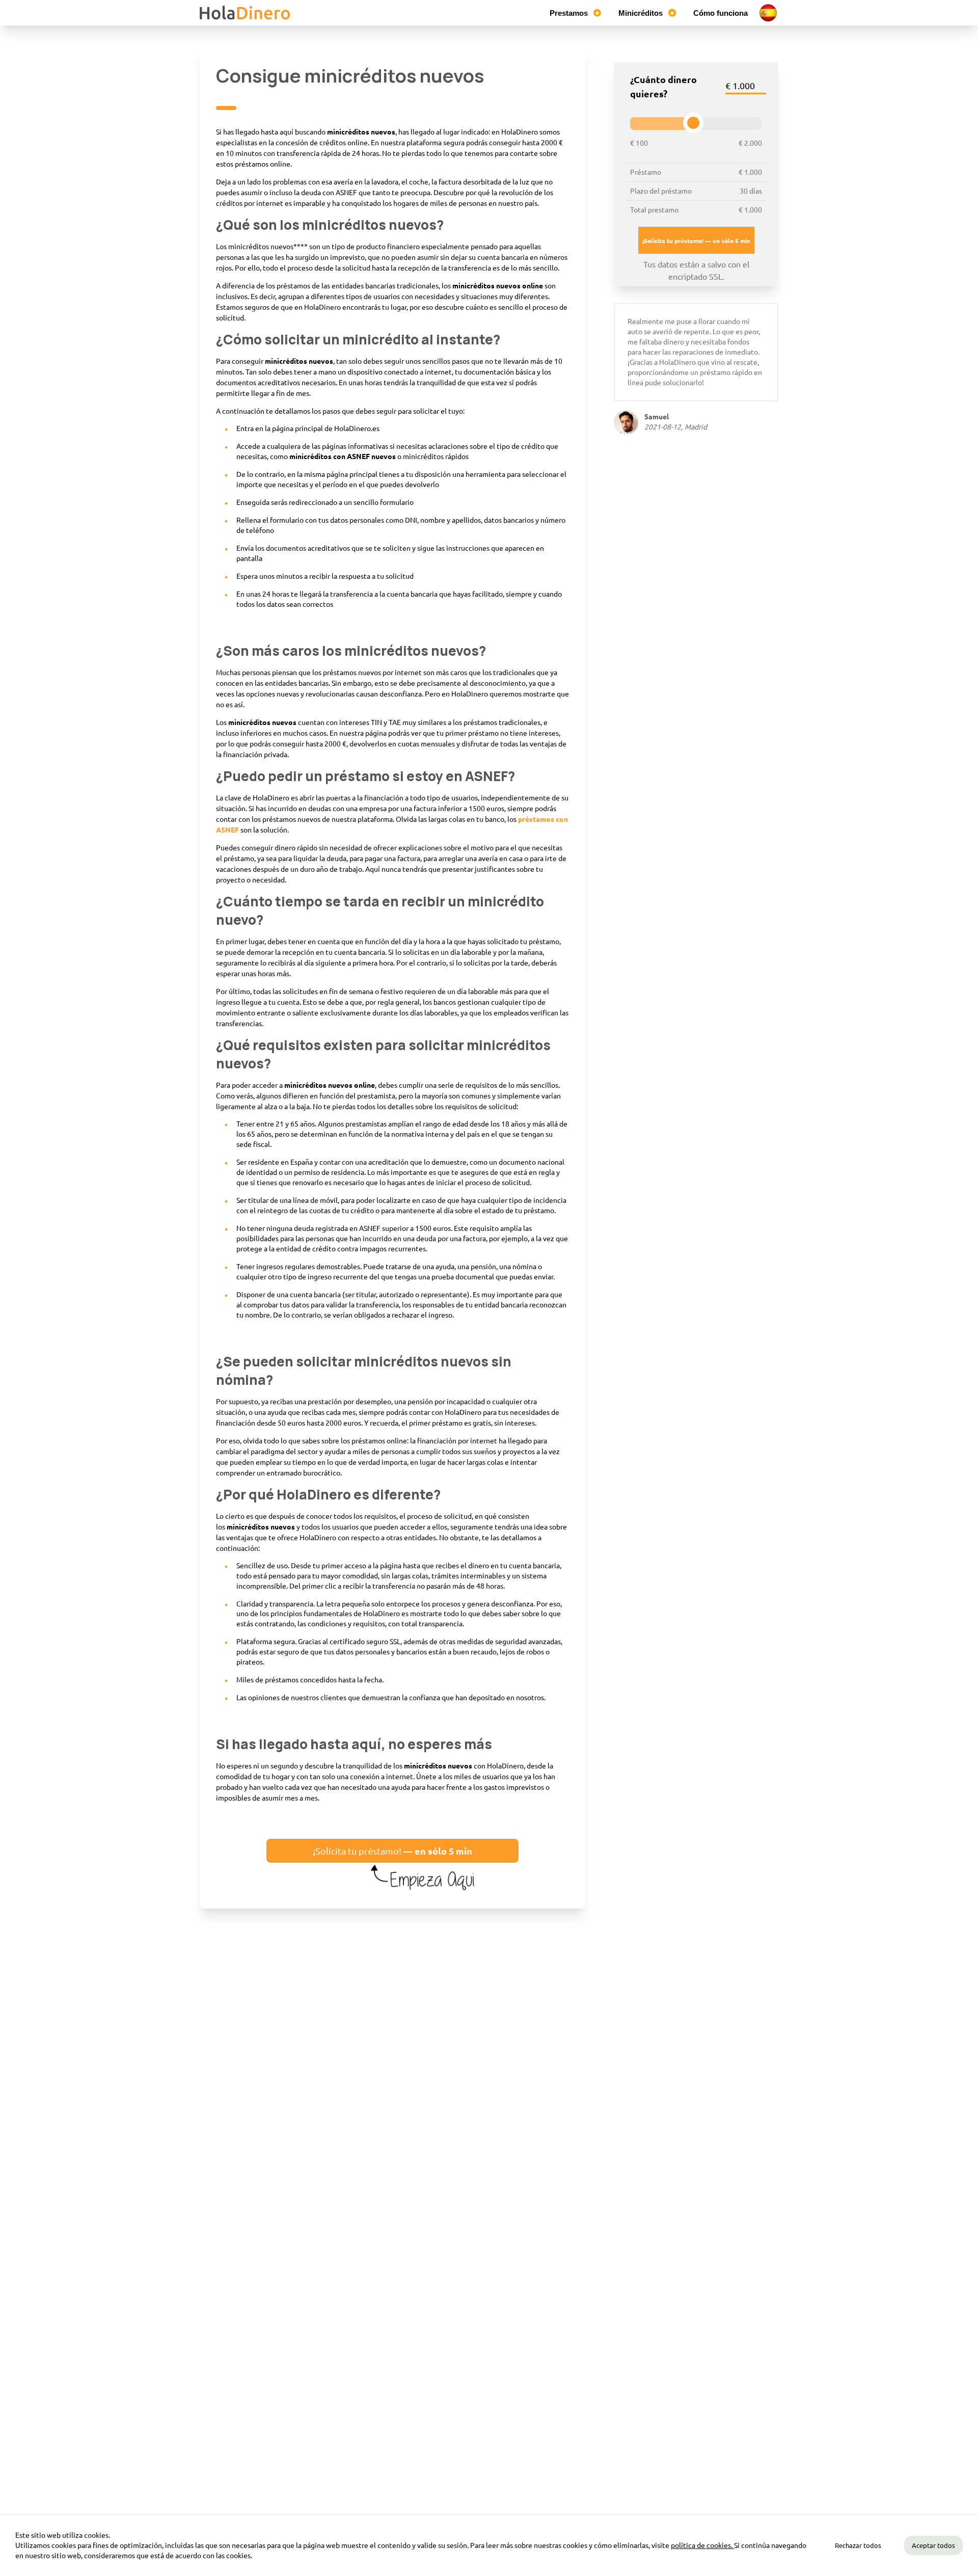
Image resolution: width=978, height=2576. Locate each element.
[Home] (246, 13)
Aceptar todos (933, 2545)
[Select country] (768, 13)
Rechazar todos (858, 2545)
